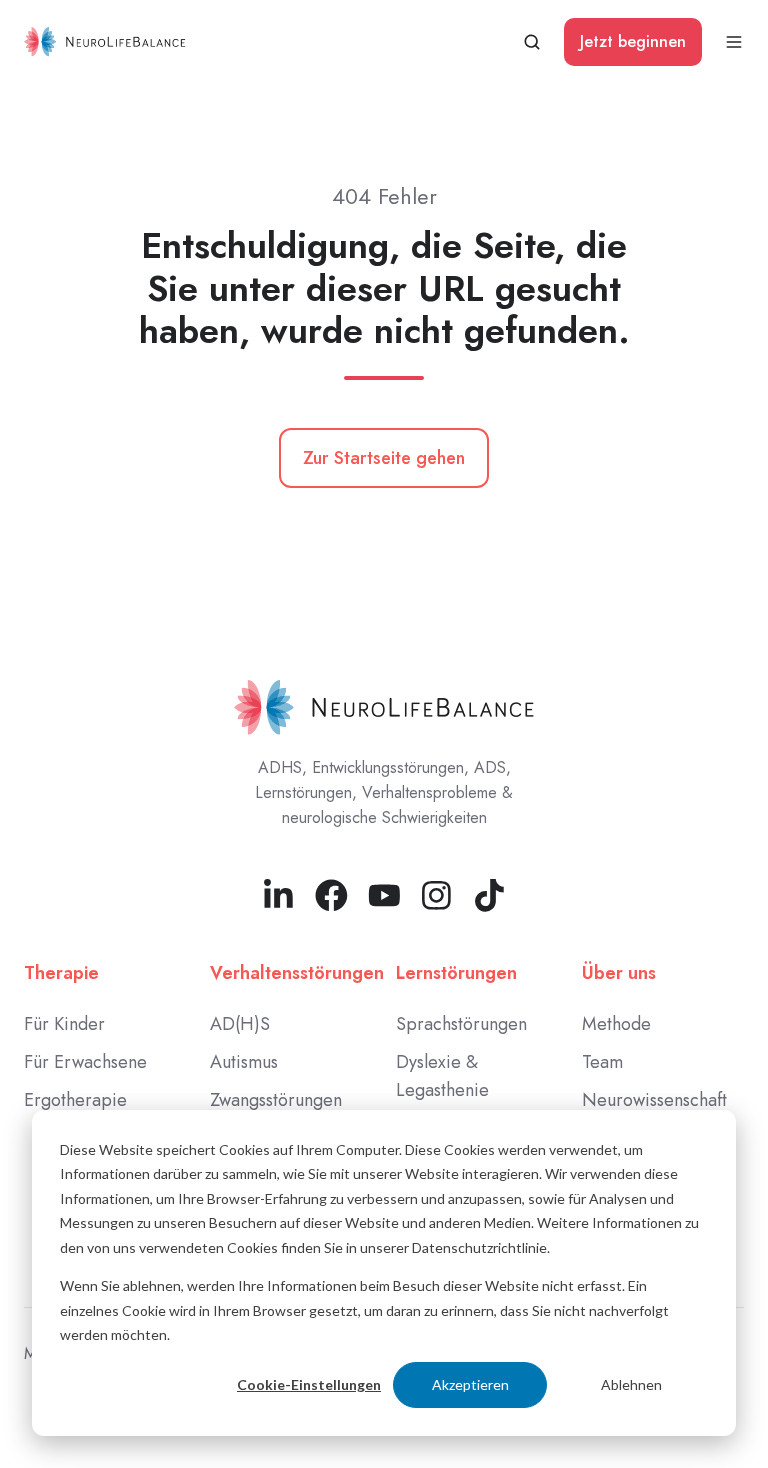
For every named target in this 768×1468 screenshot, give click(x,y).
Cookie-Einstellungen (309, 1384)
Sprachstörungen (461, 1024)
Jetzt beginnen (633, 41)
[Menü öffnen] (734, 42)
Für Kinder (64, 1024)
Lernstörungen (456, 973)
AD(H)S (240, 1024)
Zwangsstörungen (276, 1100)
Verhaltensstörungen (297, 973)
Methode (616, 1024)
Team (602, 1062)
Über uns (619, 973)
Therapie (61, 973)
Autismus (244, 1062)
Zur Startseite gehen (384, 458)
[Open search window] (532, 42)
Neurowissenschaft (654, 1100)
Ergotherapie (75, 1100)
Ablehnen (631, 1384)
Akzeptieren (470, 1384)
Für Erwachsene (85, 1062)
